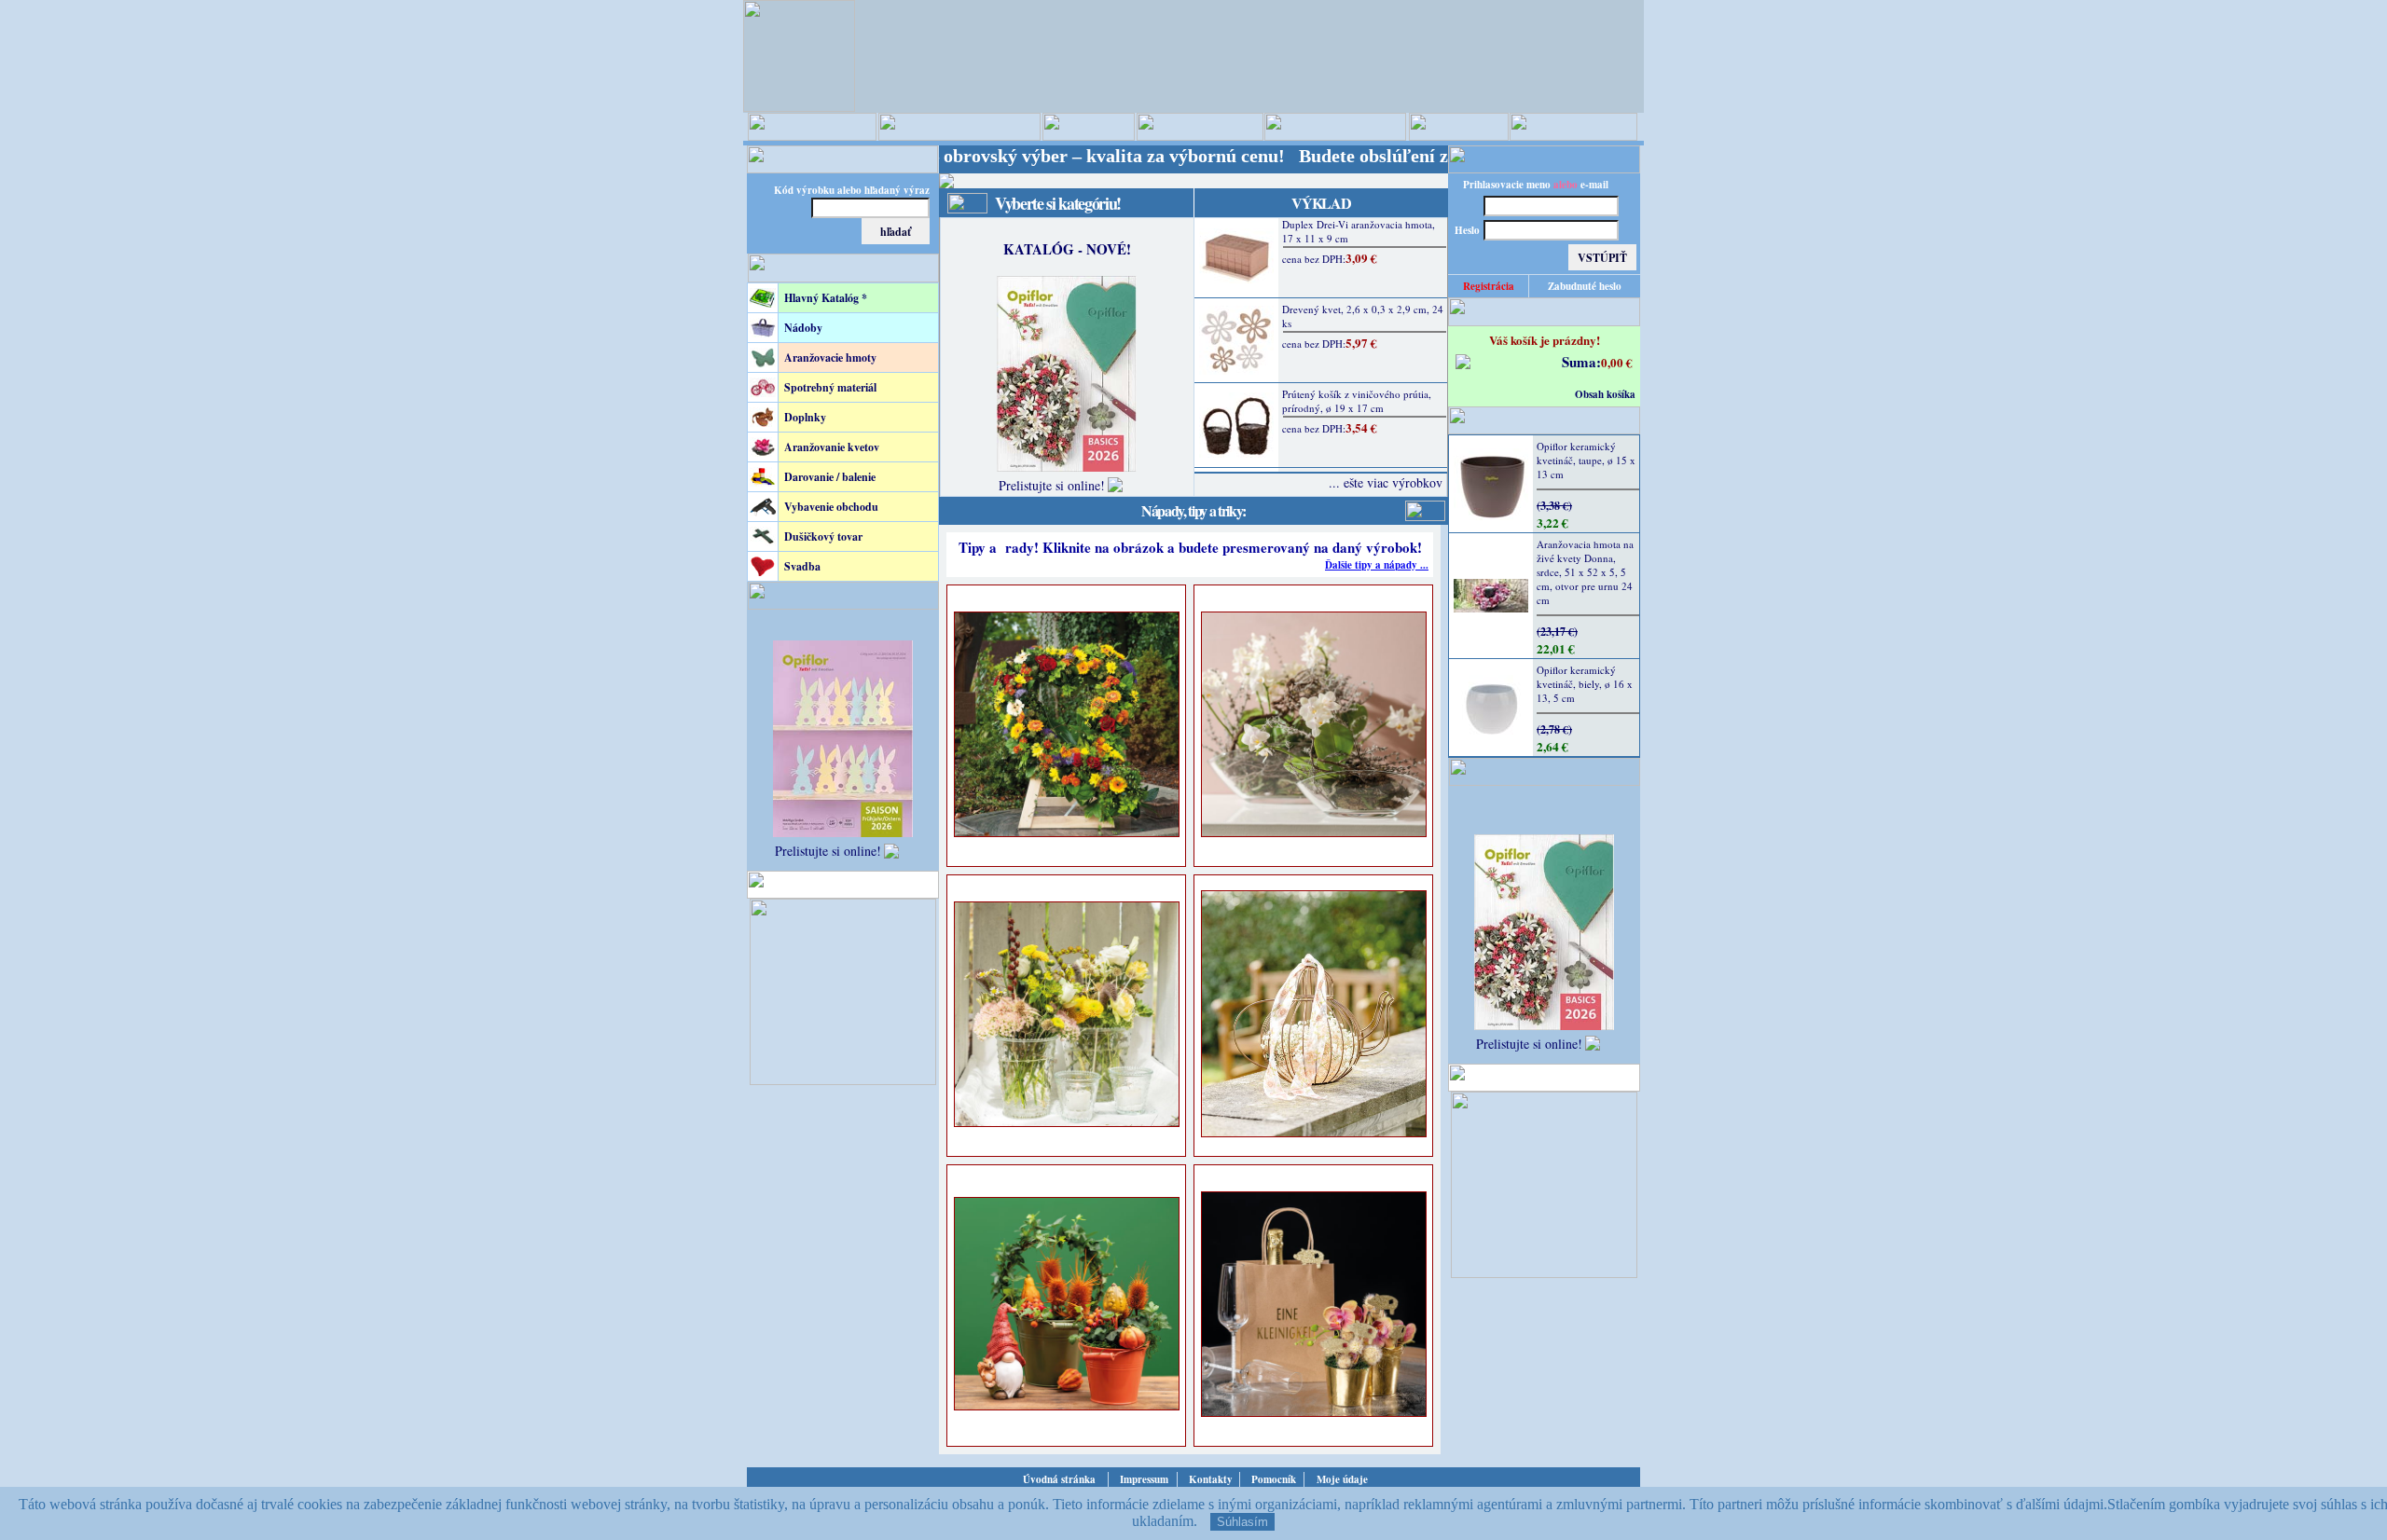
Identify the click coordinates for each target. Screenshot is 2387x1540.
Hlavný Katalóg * (826, 298)
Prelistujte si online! (828, 851)
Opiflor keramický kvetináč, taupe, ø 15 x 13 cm (1586, 460)
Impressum (1144, 1479)
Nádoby (803, 328)
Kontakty (1211, 1479)
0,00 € (1617, 362)
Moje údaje (1342, 1479)
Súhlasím (1242, 1522)
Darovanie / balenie (830, 477)
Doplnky (805, 417)
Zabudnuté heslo (1585, 286)
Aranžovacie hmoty (830, 357)
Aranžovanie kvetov (832, 447)
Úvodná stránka (1059, 1479)
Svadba (802, 566)
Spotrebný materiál (830, 387)
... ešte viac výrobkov (1386, 482)
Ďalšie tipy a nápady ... (1377, 565)
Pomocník (1274, 1479)
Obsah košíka (1605, 394)
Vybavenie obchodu (831, 507)
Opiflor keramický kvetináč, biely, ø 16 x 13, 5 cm (1585, 684)
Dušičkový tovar (823, 536)
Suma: (1581, 362)
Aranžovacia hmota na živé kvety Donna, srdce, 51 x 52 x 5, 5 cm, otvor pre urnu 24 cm (1585, 572)
